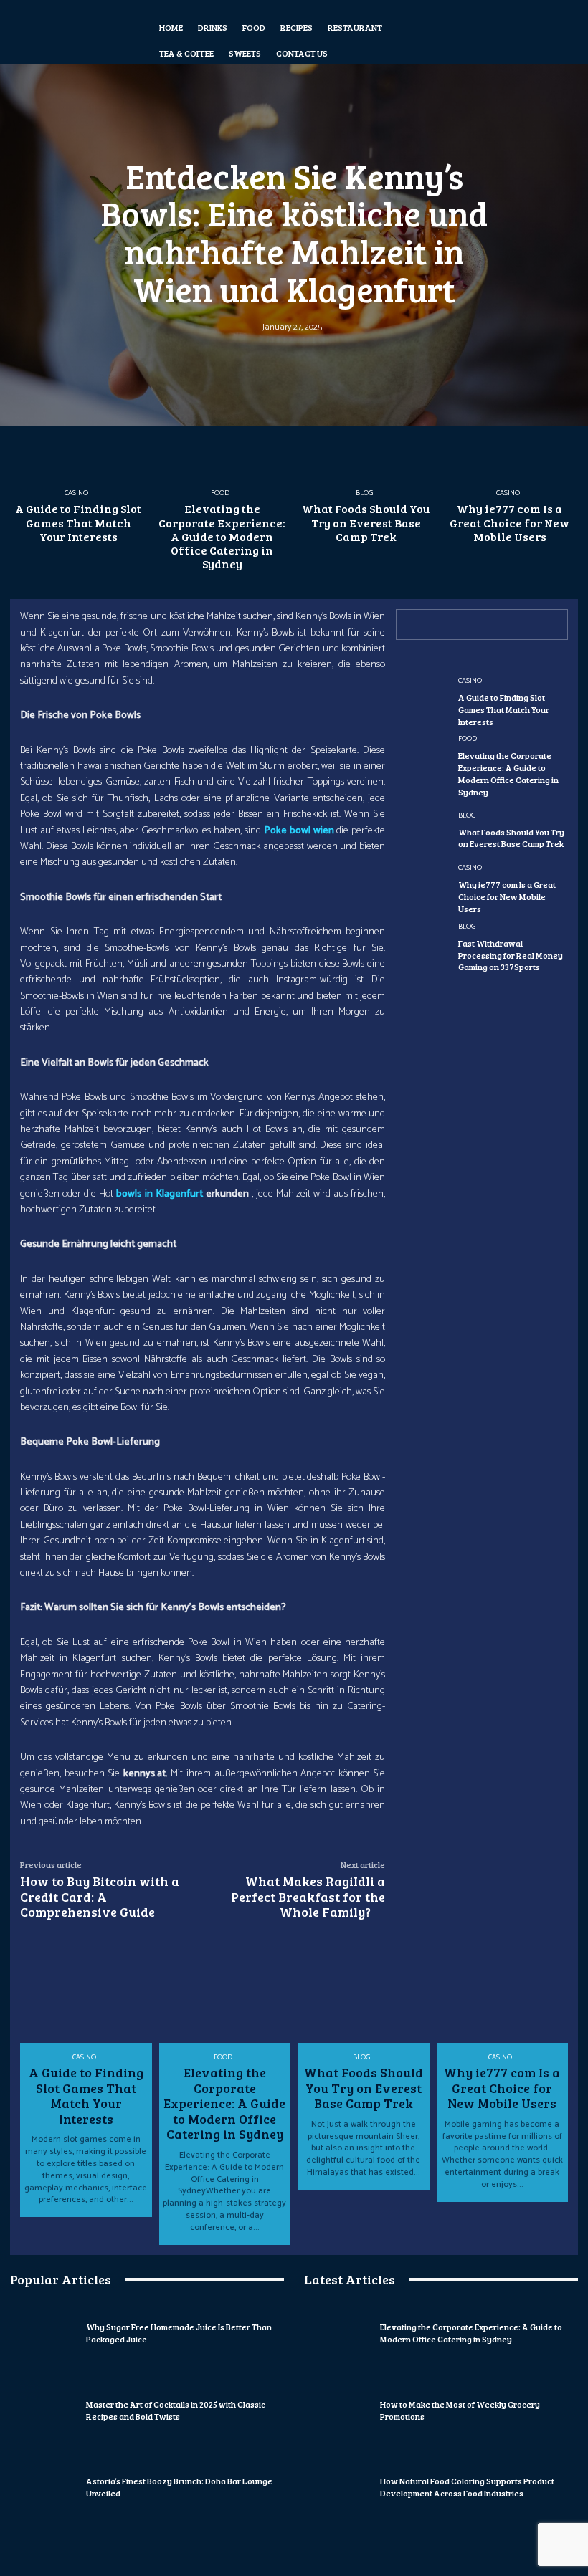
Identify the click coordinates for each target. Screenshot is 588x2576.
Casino (76, 493)
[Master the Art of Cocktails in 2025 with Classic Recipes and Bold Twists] (44, 2410)
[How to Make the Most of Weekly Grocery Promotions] (338, 2410)
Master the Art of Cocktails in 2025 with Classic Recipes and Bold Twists (176, 2410)
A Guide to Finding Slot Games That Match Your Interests (78, 522)
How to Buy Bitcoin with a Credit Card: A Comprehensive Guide (100, 1896)
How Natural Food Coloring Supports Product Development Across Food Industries (467, 2487)
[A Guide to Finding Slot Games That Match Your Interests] (79, 431)
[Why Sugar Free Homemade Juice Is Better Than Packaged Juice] (44, 2334)
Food (220, 493)
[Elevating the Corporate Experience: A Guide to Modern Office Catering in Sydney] (223, 431)
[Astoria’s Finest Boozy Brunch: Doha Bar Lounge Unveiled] (44, 2488)
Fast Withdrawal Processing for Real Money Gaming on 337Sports (511, 955)
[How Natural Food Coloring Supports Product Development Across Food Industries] (338, 2488)
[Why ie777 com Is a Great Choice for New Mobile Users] (510, 431)
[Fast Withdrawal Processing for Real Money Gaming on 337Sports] (422, 948)
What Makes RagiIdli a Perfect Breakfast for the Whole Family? (308, 1896)
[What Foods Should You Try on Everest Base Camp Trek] (366, 431)
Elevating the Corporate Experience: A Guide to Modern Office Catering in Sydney (222, 536)
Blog (364, 493)
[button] (468, 32)
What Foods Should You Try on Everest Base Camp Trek (366, 522)
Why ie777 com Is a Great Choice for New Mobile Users (509, 522)
